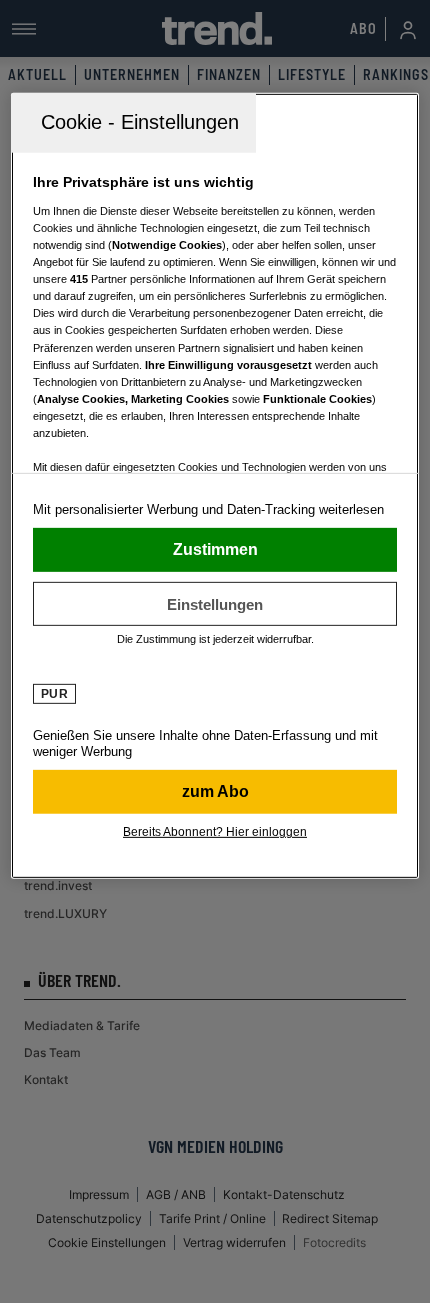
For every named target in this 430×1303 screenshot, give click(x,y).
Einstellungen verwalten (215, 604)
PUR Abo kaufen (215, 792)
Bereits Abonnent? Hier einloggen (215, 832)
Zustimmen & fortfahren (215, 550)
